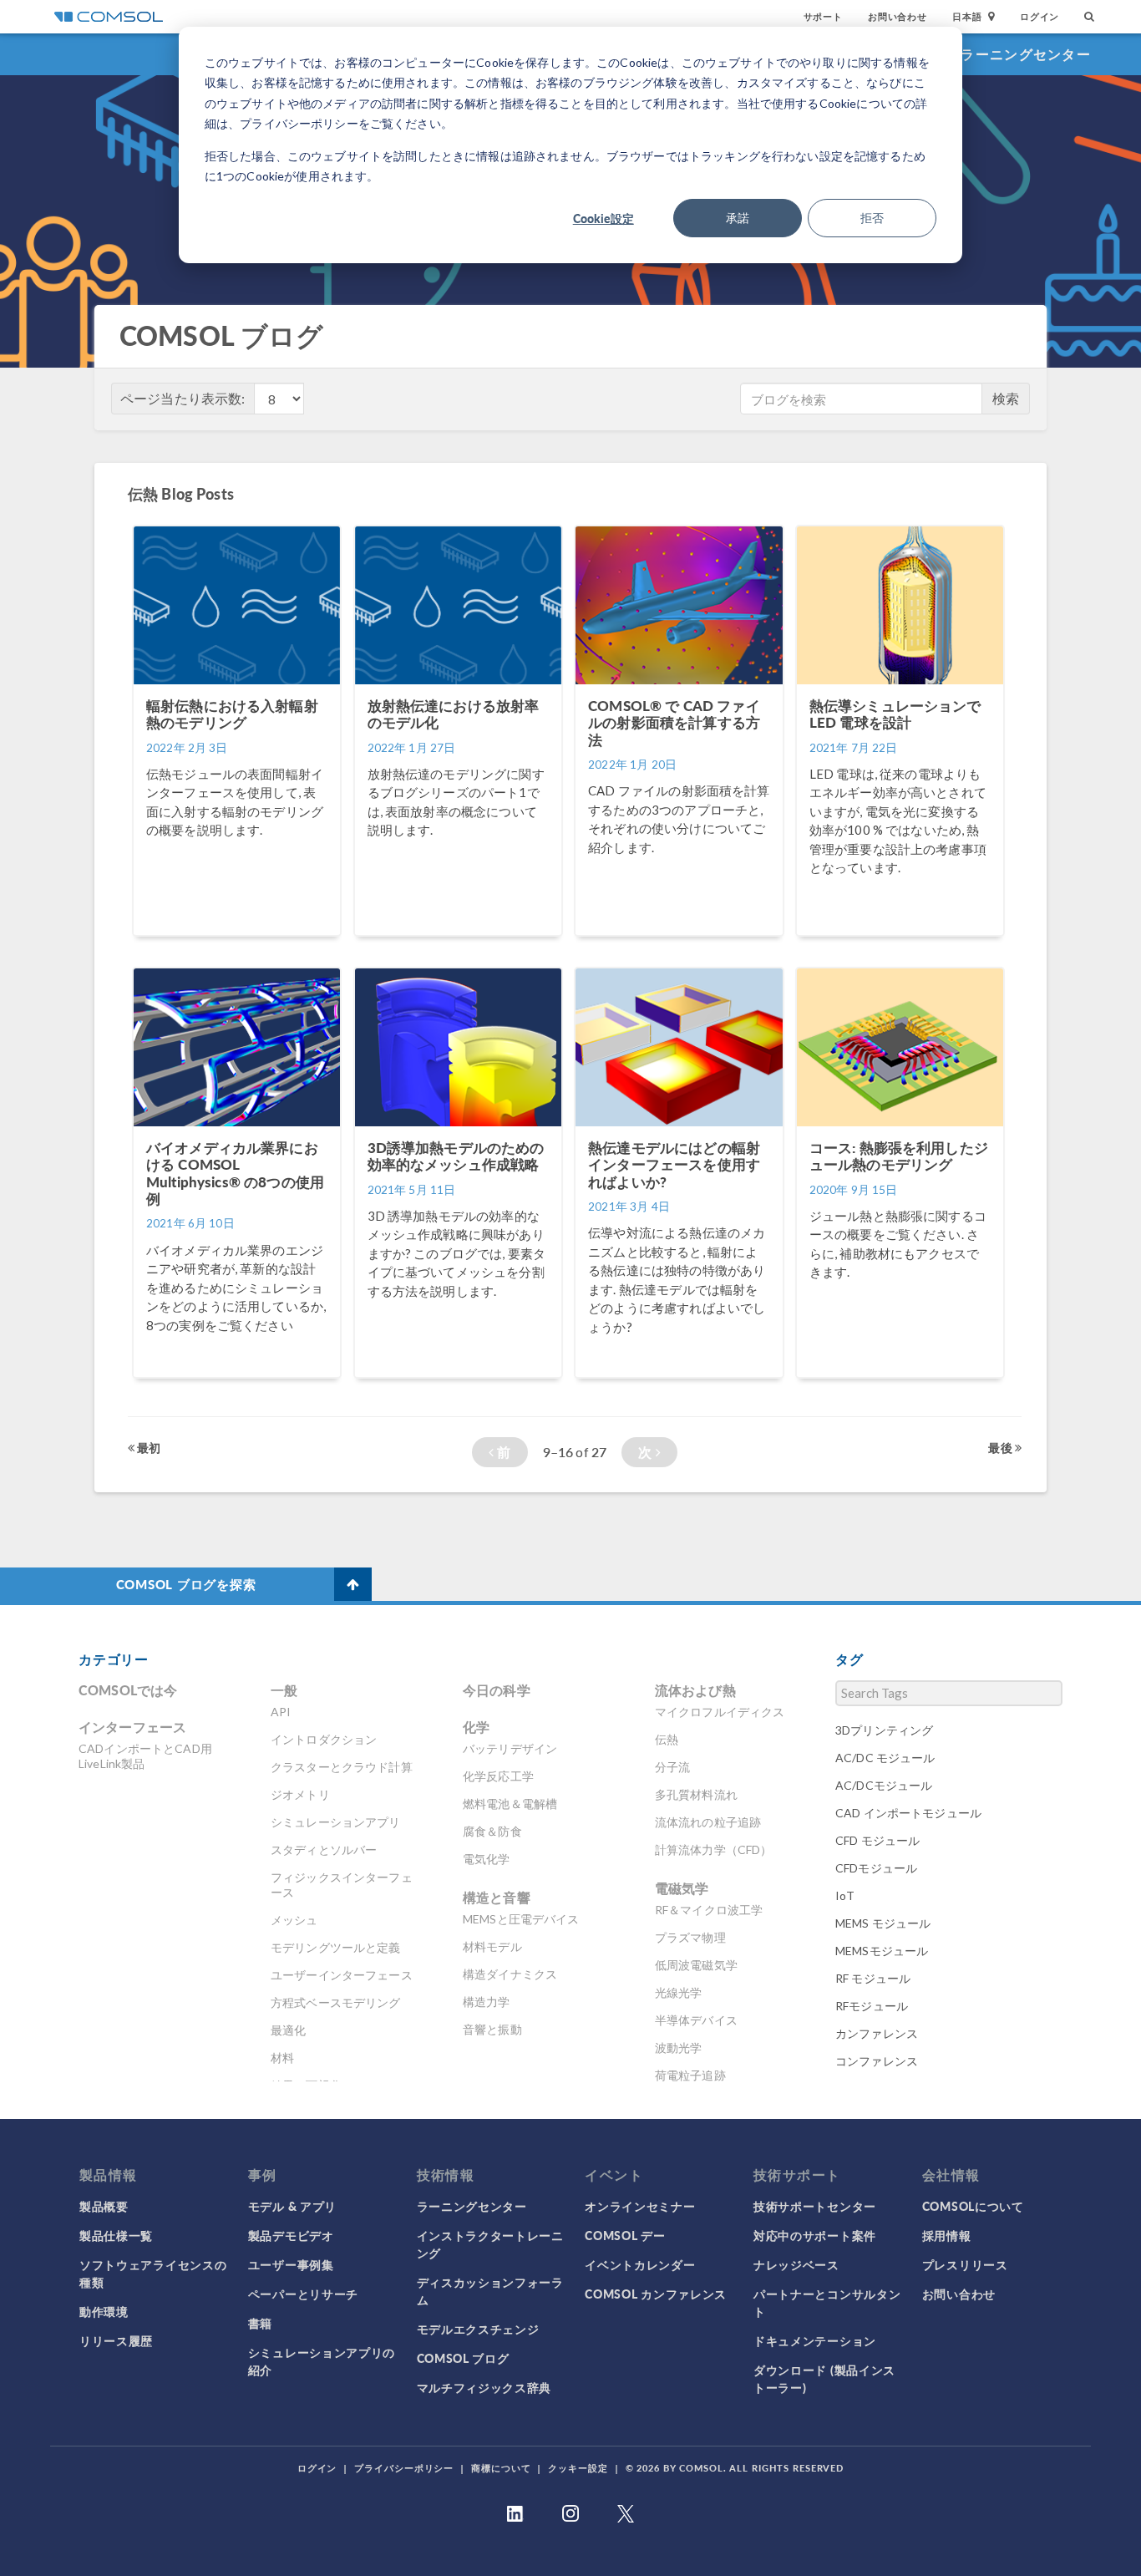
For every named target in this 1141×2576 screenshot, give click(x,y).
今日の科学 (497, 1690)
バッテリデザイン (510, 1748)
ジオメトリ (300, 1794)
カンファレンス (877, 2033)
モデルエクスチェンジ (478, 2329)
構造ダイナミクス (510, 1974)
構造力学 (487, 2002)
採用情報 (947, 2235)
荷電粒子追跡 (690, 2075)
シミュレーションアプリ (336, 1822)
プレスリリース (965, 2264)
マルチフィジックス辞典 (484, 2387)
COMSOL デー (625, 2235)
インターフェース (132, 1727)
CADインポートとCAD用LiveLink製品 (145, 1756)
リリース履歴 (116, 2340)
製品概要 (104, 2206)
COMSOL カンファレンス (656, 2294)
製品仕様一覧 (116, 2235)
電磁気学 (682, 1888)
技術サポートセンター (815, 2206)
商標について (501, 2468)
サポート (823, 16)
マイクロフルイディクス (720, 1712)
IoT (845, 1895)
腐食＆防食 (492, 1831)
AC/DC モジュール (885, 1758)
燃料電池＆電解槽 (510, 1804)
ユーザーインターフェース (342, 1975)
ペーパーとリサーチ (303, 2294)
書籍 (260, 2323)
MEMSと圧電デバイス (521, 1919)
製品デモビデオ (291, 2235)
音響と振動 (492, 2029)
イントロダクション (324, 1739)
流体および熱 (695, 1690)
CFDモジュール (876, 1868)
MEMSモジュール (882, 1951)
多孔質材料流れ (696, 1794)
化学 (476, 1727)
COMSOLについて (973, 2206)
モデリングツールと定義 (336, 1947)
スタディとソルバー (324, 1849)
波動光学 (679, 2048)
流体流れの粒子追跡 (708, 1822)
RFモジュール (872, 2006)
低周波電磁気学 (696, 1965)
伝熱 (667, 1739)
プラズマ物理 (690, 1937)
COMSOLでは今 (128, 1690)
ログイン (1040, 16)
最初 (147, 1447)
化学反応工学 (498, 1776)
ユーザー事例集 (291, 2264)
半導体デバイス (696, 2020)
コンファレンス (877, 2061)
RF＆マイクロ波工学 (709, 1910)
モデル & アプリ (292, 2206)
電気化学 (487, 1859)
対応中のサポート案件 (815, 2235)
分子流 (672, 1767)
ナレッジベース (796, 2264)
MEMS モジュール (883, 1923)
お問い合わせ (898, 16)
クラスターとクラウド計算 (342, 1767)
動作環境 (104, 2311)
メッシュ (294, 1920)
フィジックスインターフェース (342, 1885)
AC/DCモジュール (884, 1785)
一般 (284, 1690)
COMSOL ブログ (463, 2358)
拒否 (872, 218)
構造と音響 (497, 1897)
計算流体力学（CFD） (714, 1849)
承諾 (738, 218)
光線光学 (679, 1992)
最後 (1001, 1447)
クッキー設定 (578, 2468)
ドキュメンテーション (815, 2340)
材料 (282, 2058)
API (281, 1712)
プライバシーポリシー (404, 2468)
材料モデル (492, 1946)
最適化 (288, 2030)
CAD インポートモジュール (908, 1813)
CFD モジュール (877, 1840)
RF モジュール (873, 1978)
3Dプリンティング (884, 1730)
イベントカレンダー (640, 2264)
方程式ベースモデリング (336, 2002)
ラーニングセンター (1026, 54)
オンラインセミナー (640, 2206)
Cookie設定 (603, 218)
